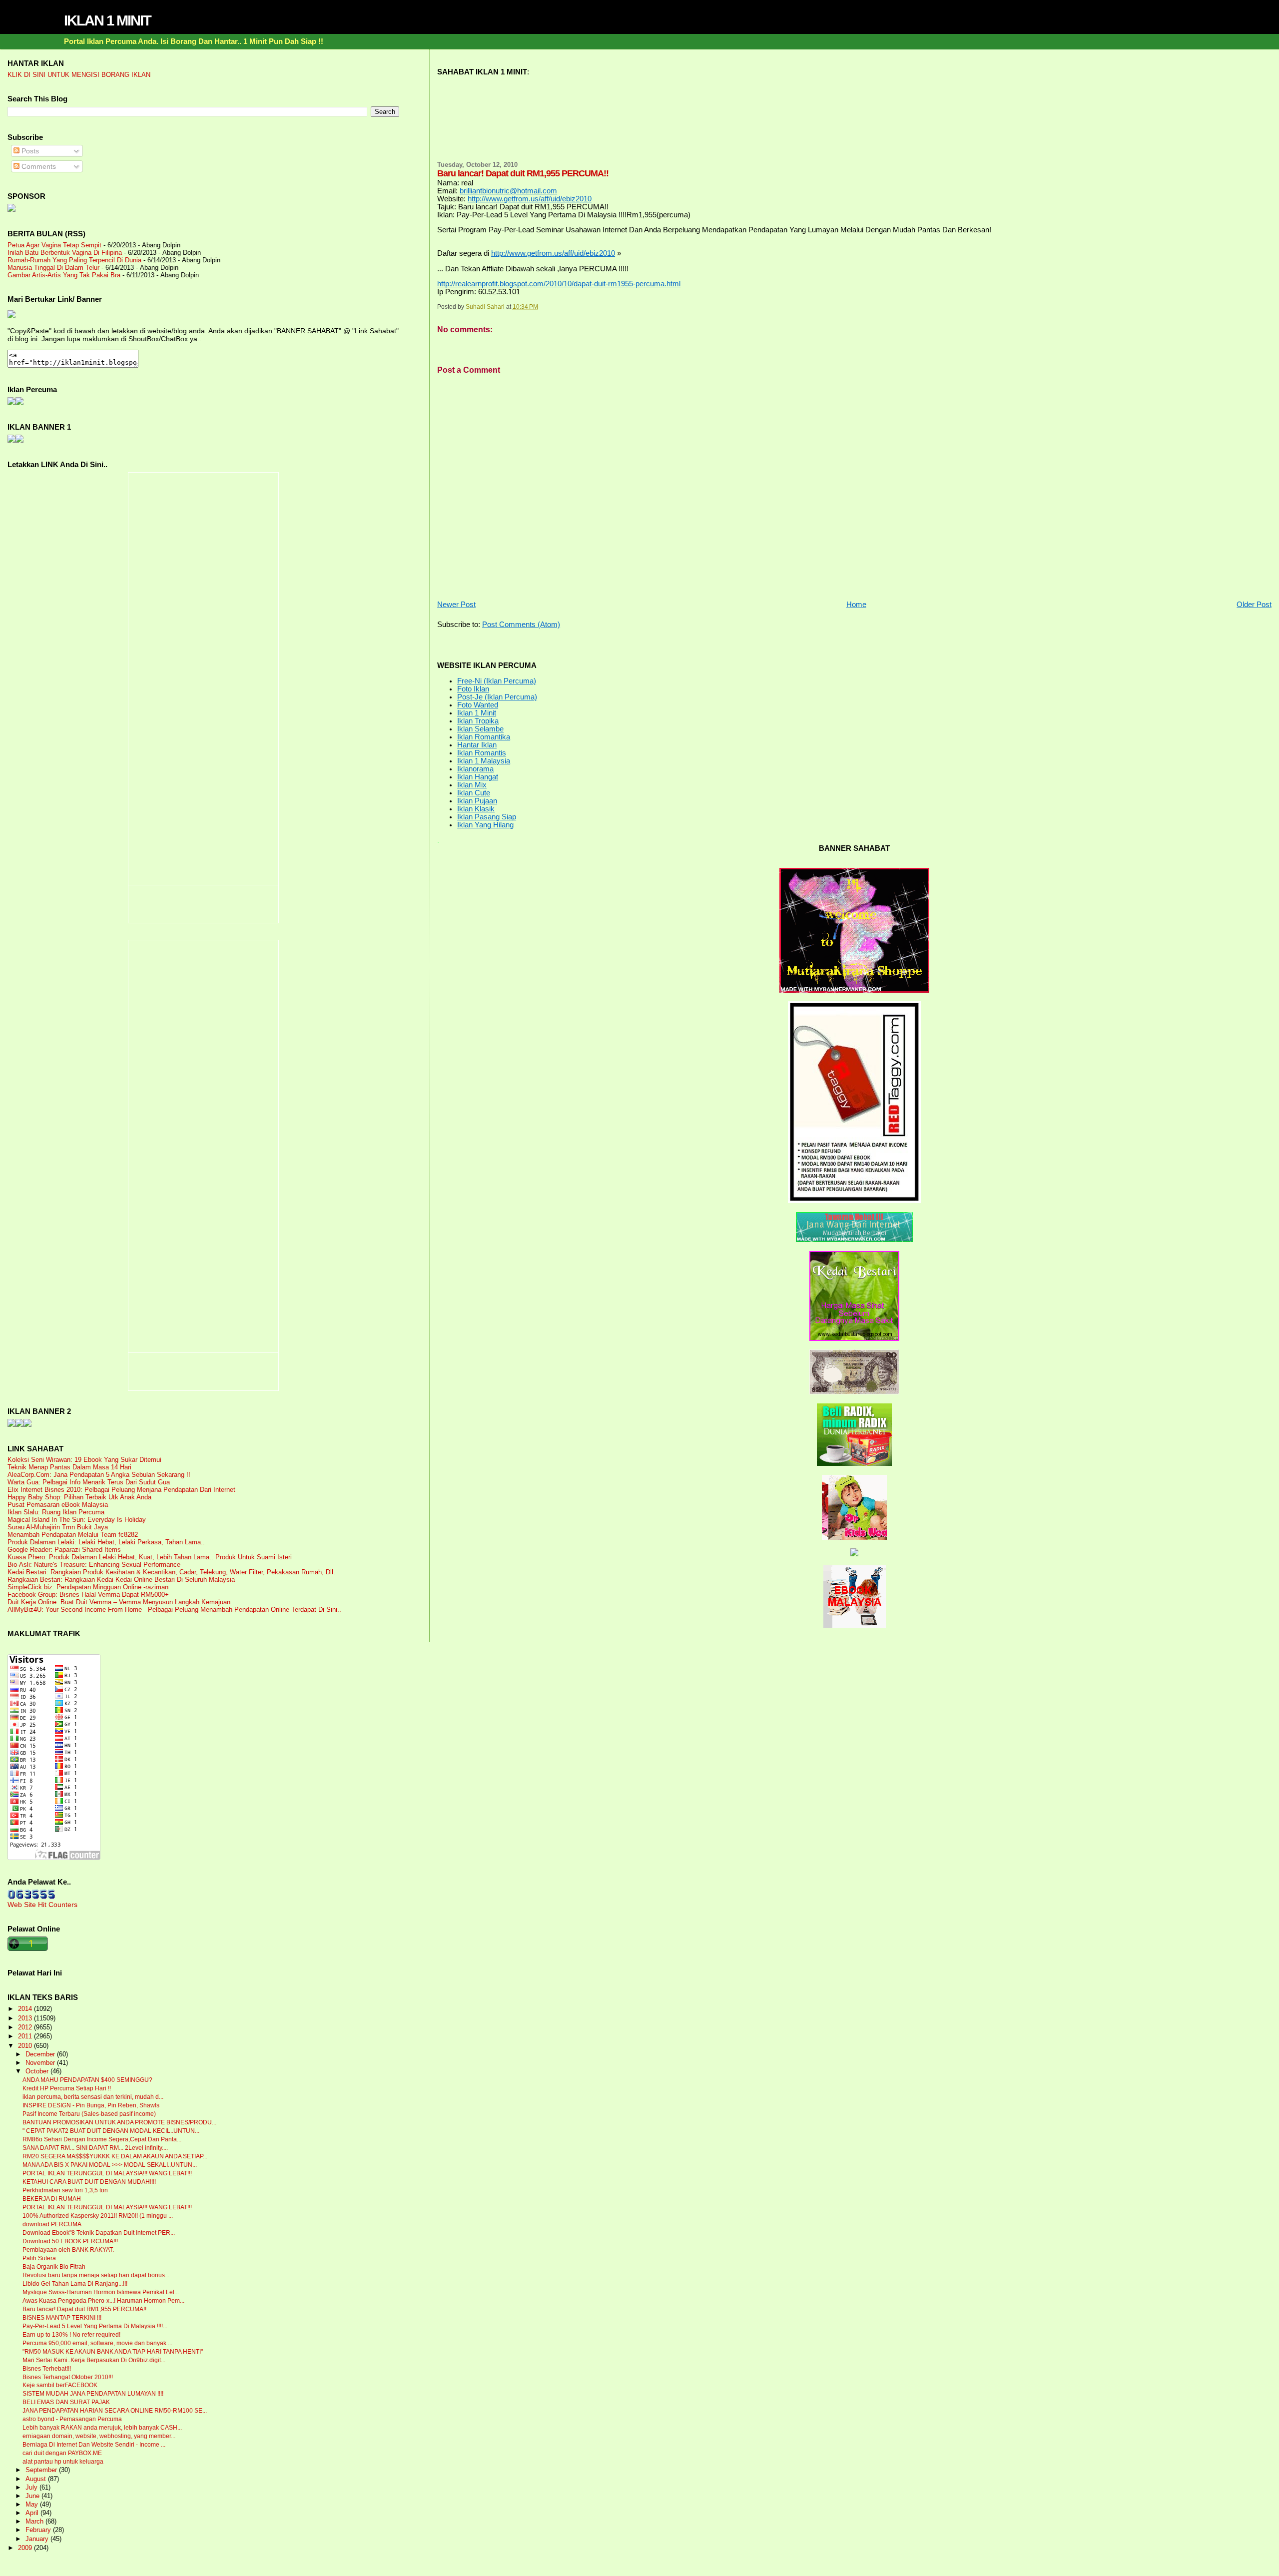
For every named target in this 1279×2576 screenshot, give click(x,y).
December (41, 2054)
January (38, 2539)
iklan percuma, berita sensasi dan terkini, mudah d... (93, 2097)
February (39, 2530)
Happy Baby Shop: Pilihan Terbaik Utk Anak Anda (79, 1497)
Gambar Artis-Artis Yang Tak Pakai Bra (64, 275)
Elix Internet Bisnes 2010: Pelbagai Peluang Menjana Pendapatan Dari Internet (121, 1490)
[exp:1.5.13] (11, 440)
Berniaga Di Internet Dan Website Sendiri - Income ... (94, 2445)
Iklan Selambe (480, 729)
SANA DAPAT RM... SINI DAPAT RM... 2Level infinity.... (95, 2148)
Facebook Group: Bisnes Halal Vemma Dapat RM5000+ (88, 1595)
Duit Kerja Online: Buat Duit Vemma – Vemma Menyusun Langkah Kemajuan (119, 1602)
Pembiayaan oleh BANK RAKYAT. (68, 2250)
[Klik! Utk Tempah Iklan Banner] (19, 440)
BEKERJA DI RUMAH (52, 2199)
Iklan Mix (472, 785)
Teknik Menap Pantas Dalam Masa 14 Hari (69, 1467)
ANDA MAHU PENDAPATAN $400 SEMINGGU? (87, 2080)
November (41, 2063)
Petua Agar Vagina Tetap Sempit (54, 245)
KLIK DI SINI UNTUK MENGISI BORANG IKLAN (79, 75)
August (37, 2479)
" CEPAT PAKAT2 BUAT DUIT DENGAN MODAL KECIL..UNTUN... (111, 2131)
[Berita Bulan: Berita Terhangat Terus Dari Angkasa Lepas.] (11, 209)
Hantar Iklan (477, 745)
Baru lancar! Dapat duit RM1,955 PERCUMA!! (84, 2309)
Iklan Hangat (478, 777)
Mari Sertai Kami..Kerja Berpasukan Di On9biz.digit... (94, 2360)
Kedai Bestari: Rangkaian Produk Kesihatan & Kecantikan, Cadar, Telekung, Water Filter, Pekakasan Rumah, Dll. (171, 1572)
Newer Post (456, 605)
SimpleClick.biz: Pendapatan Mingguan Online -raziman (88, 1587)
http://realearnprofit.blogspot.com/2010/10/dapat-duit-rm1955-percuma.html (559, 284)
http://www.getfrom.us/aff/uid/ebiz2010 (530, 199)
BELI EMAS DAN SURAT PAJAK (66, 2402)
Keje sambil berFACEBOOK (60, 2385)
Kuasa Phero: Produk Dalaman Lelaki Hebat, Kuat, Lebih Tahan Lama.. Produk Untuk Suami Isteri (150, 1557)
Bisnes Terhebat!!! (47, 2369)
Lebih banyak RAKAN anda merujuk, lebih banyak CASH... (102, 2428)
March (35, 2522)
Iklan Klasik (476, 809)
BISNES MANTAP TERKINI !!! (62, 2318)
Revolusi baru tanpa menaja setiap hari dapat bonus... (96, 2275)
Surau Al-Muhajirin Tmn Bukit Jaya (58, 1527)
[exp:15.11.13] (11, 1424)
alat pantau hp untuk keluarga (63, 2462)
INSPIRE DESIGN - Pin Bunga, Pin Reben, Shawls (91, 2105)
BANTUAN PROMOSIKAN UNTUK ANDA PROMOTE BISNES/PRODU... (119, 2122)
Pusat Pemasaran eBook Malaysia (58, 1505)
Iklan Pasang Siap (487, 817)
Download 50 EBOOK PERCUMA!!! (70, 2241)
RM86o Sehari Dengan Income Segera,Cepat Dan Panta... (102, 2139)
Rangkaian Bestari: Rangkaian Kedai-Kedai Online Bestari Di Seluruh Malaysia (121, 1580)
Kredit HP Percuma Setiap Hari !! (67, 2088)
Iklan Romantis (482, 753)
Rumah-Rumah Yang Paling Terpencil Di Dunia (74, 260)
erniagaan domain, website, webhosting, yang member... (99, 2436)
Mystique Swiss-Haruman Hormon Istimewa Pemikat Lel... (101, 2292)
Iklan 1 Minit (477, 713)
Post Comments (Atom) (521, 625)
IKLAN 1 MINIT (107, 20)
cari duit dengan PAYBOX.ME (62, 2453)
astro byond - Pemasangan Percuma (72, 2419)
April (33, 2513)
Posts (29, 151)
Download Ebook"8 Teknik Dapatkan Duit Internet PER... (99, 2233)
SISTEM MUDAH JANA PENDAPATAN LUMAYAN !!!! (93, 2394)
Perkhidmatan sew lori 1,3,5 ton (65, 2190)
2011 (26, 2036)
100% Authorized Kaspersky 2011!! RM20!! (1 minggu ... (98, 2216)
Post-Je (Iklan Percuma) (497, 697)
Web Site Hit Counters (42, 1905)
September (42, 2470)
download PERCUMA (52, 2224)
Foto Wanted (478, 705)
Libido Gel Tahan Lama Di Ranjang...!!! (75, 2284)
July (32, 2488)
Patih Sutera (39, 2258)
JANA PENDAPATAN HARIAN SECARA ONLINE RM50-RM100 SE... (115, 2411)
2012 (26, 2027)
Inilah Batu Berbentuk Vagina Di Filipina (65, 253)
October (38, 2071)
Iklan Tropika (478, 721)
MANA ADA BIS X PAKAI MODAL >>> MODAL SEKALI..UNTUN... (110, 2165)
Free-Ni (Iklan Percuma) (497, 681)
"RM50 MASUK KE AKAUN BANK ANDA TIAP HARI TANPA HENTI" (113, 2352)
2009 (26, 2548)
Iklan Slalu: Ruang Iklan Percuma (56, 1512)
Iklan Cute (474, 793)
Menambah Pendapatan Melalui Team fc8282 (73, 1535)
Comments (38, 166)
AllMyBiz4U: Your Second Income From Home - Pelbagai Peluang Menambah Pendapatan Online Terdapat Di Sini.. (174, 1610)
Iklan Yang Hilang (485, 825)
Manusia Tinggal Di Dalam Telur (53, 268)
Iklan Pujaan (477, 801)
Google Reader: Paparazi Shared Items (64, 1550)
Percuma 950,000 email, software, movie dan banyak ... (97, 2343)
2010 (26, 2046)
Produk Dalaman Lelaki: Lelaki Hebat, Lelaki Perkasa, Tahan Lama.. (106, 1542)
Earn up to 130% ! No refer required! (71, 2335)
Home (856, 605)
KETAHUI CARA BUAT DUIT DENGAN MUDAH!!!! (89, 2182)
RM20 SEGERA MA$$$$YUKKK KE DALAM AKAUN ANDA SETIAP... (115, 2156)
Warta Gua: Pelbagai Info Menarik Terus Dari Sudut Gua (89, 1482)
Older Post (1254, 605)
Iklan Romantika (484, 737)
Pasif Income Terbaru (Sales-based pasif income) (89, 2114)
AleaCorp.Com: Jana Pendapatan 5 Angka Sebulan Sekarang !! (99, 1475)
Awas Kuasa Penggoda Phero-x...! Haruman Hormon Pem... (103, 2301)
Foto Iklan (473, 689)
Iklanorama (475, 769)
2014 (26, 2009)
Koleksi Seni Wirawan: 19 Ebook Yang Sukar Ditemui (84, 1460)
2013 (26, 2018)
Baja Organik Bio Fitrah (54, 2267)
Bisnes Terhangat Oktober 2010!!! (68, 2377)
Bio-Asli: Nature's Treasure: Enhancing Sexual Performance (94, 1565)
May (33, 2505)
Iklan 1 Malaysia (484, 761)
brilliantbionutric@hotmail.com (508, 191)
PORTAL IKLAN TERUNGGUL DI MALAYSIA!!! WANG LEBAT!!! (107, 2173)
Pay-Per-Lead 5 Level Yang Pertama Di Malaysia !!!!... (95, 2326)
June (33, 2496)
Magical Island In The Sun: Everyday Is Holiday (77, 1520)
